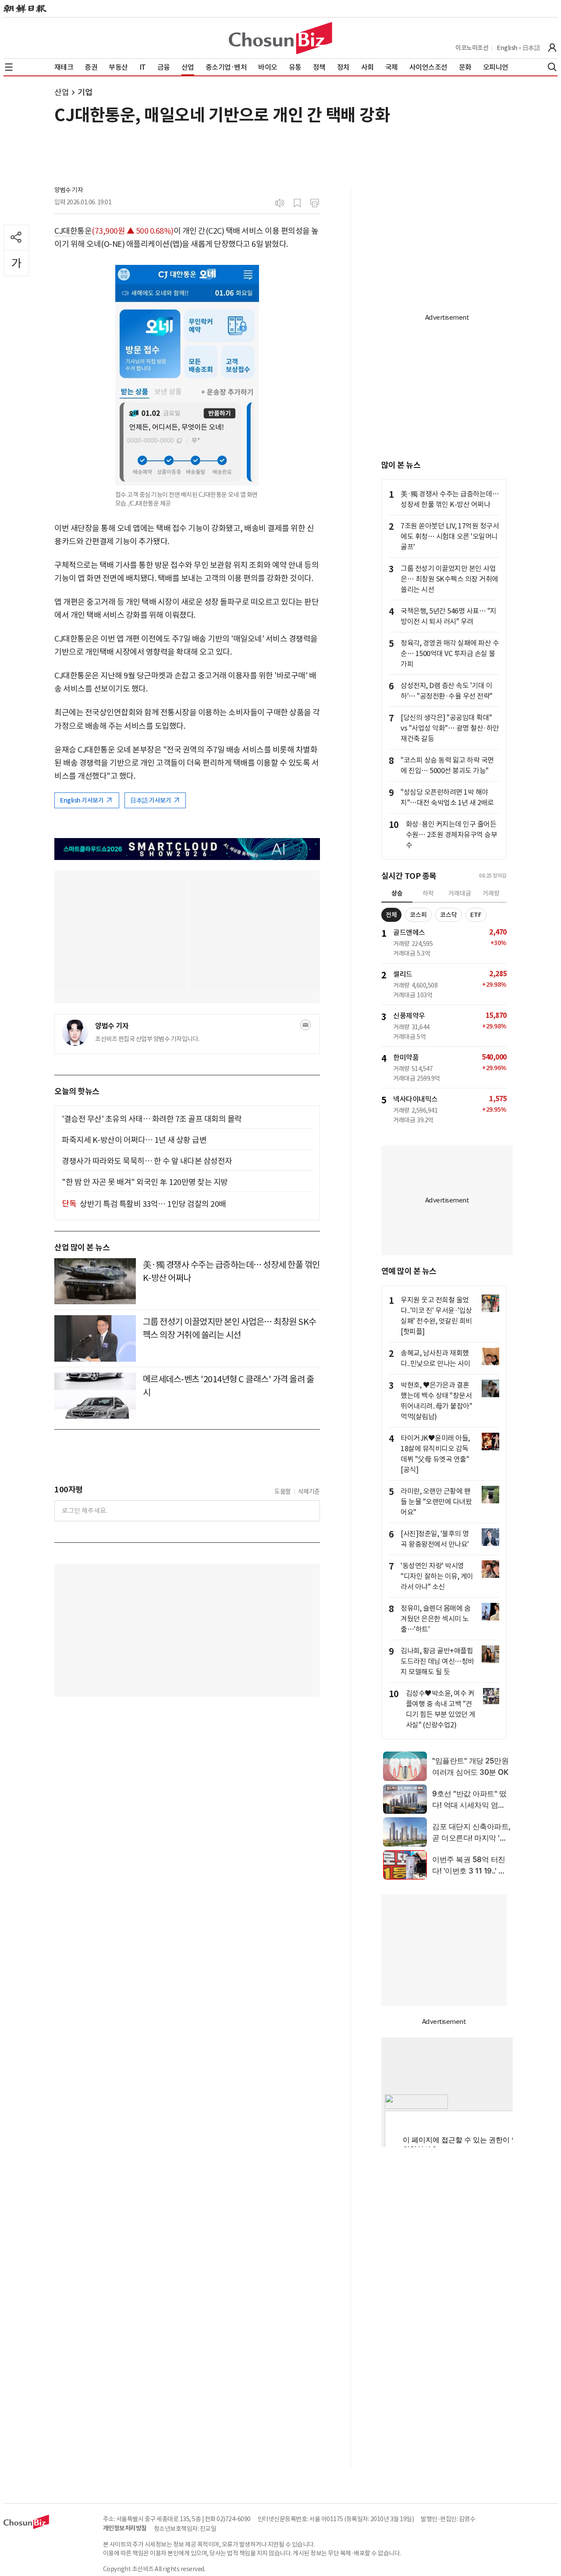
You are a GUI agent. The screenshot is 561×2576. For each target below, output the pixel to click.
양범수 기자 (69, 190)
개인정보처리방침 (125, 2528)
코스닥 (449, 915)
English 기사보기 (82, 800)
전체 (391, 915)
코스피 (418, 915)
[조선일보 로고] (25, 9)
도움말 (283, 1491)
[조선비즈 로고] (280, 38)
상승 (397, 893)
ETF (476, 915)
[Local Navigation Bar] (9, 67)
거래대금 (460, 893)
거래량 (491, 893)
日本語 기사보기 (151, 800)
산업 (62, 92)
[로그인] (552, 48)
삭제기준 (309, 1491)
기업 (85, 92)
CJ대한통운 (73, 231)
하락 (428, 893)
